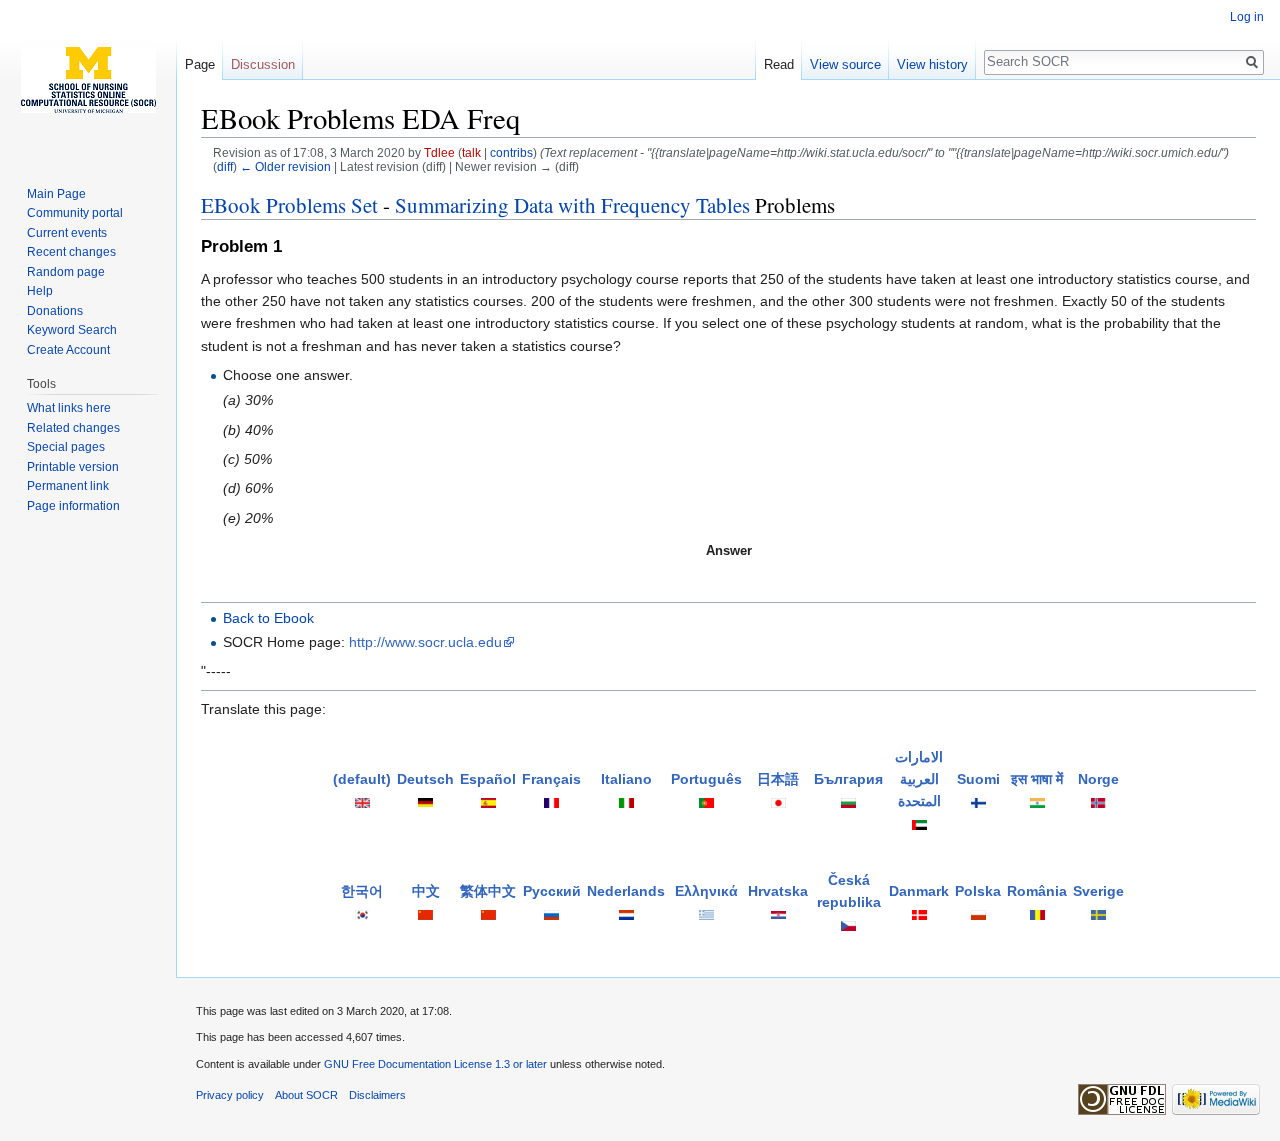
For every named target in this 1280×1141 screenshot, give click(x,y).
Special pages (66, 447)
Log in (1247, 17)
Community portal (75, 213)
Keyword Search (72, 330)
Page (200, 64)
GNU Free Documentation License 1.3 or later (435, 1064)
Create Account (68, 350)
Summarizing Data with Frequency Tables (572, 205)
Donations (55, 311)
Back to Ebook (268, 618)
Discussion (263, 64)
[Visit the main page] (88, 80)
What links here (69, 408)
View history (932, 64)
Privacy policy (230, 1095)
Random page (66, 272)
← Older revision (285, 166)
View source (845, 64)
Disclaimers (377, 1095)
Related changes (73, 428)
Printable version (73, 467)
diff (225, 166)
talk (471, 152)
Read (779, 64)
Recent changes (71, 252)
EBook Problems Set (289, 205)
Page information (73, 506)
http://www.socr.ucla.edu (425, 642)
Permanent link (68, 486)
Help (40, 291)
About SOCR (306, 1095)
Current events (67, 233)
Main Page (56, 194)
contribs (511, 152)
